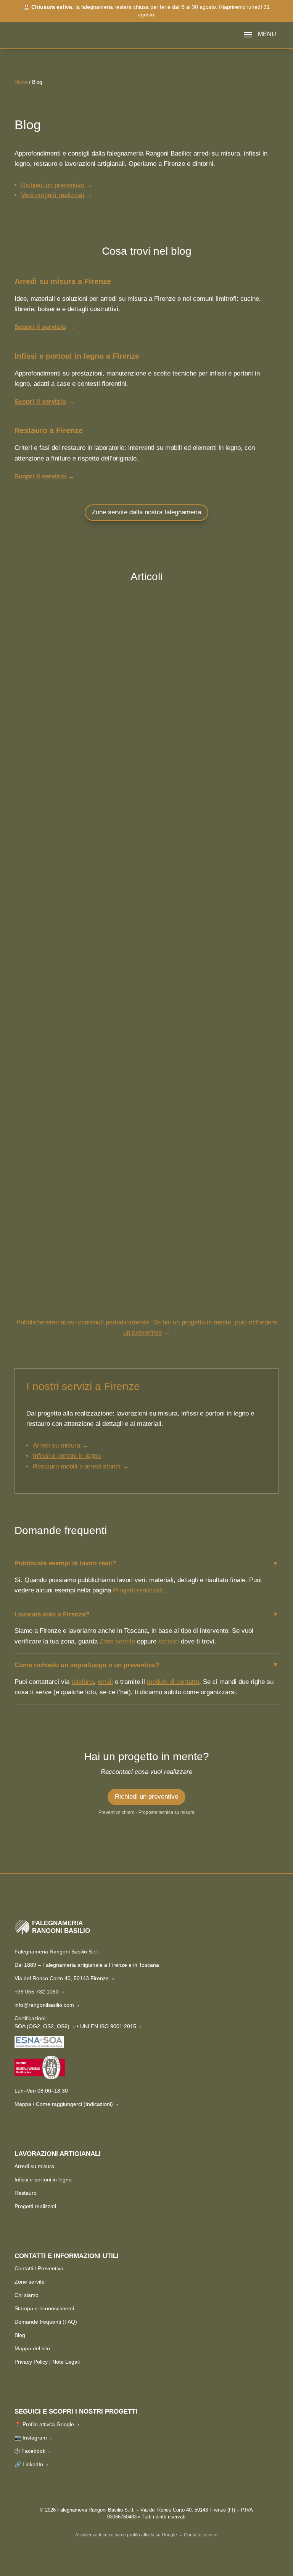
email (105, 1682)
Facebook (36, 2451)
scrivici (169, 1641)
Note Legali (66, 2362)
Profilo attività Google (51, 2424)
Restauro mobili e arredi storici (77, 1466)
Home (21, 82)
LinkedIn (36, 2464)
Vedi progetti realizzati (53, 195)
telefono (83, 1682)
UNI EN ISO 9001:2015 (111, 2026)
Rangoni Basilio (48, 791)
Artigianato (117, 791)
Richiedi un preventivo (53, 185)
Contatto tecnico (201, 2535)
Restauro (144, 791)
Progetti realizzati (138, 1590)
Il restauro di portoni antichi (68, 1253)
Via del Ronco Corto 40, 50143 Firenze (64, 1978)
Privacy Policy (31, 2362)
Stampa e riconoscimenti (44, 2308)
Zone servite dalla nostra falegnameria (146, 512)
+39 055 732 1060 (39, 1992)
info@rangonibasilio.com (47, 2005)
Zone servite (117, 1641)
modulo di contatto (173, 1682)
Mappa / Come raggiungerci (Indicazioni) (67, 2104)
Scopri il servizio (40, 327)
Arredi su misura (34, 2166)
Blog (20, 2335)
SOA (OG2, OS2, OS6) (45, 2026)
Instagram (38, 2438)
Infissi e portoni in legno (43, 2180)
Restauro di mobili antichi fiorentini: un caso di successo (115, 778)
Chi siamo (27, 2295)
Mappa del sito (32, 2348)
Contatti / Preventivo (39, 2268)
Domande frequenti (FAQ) (46, 2322)
